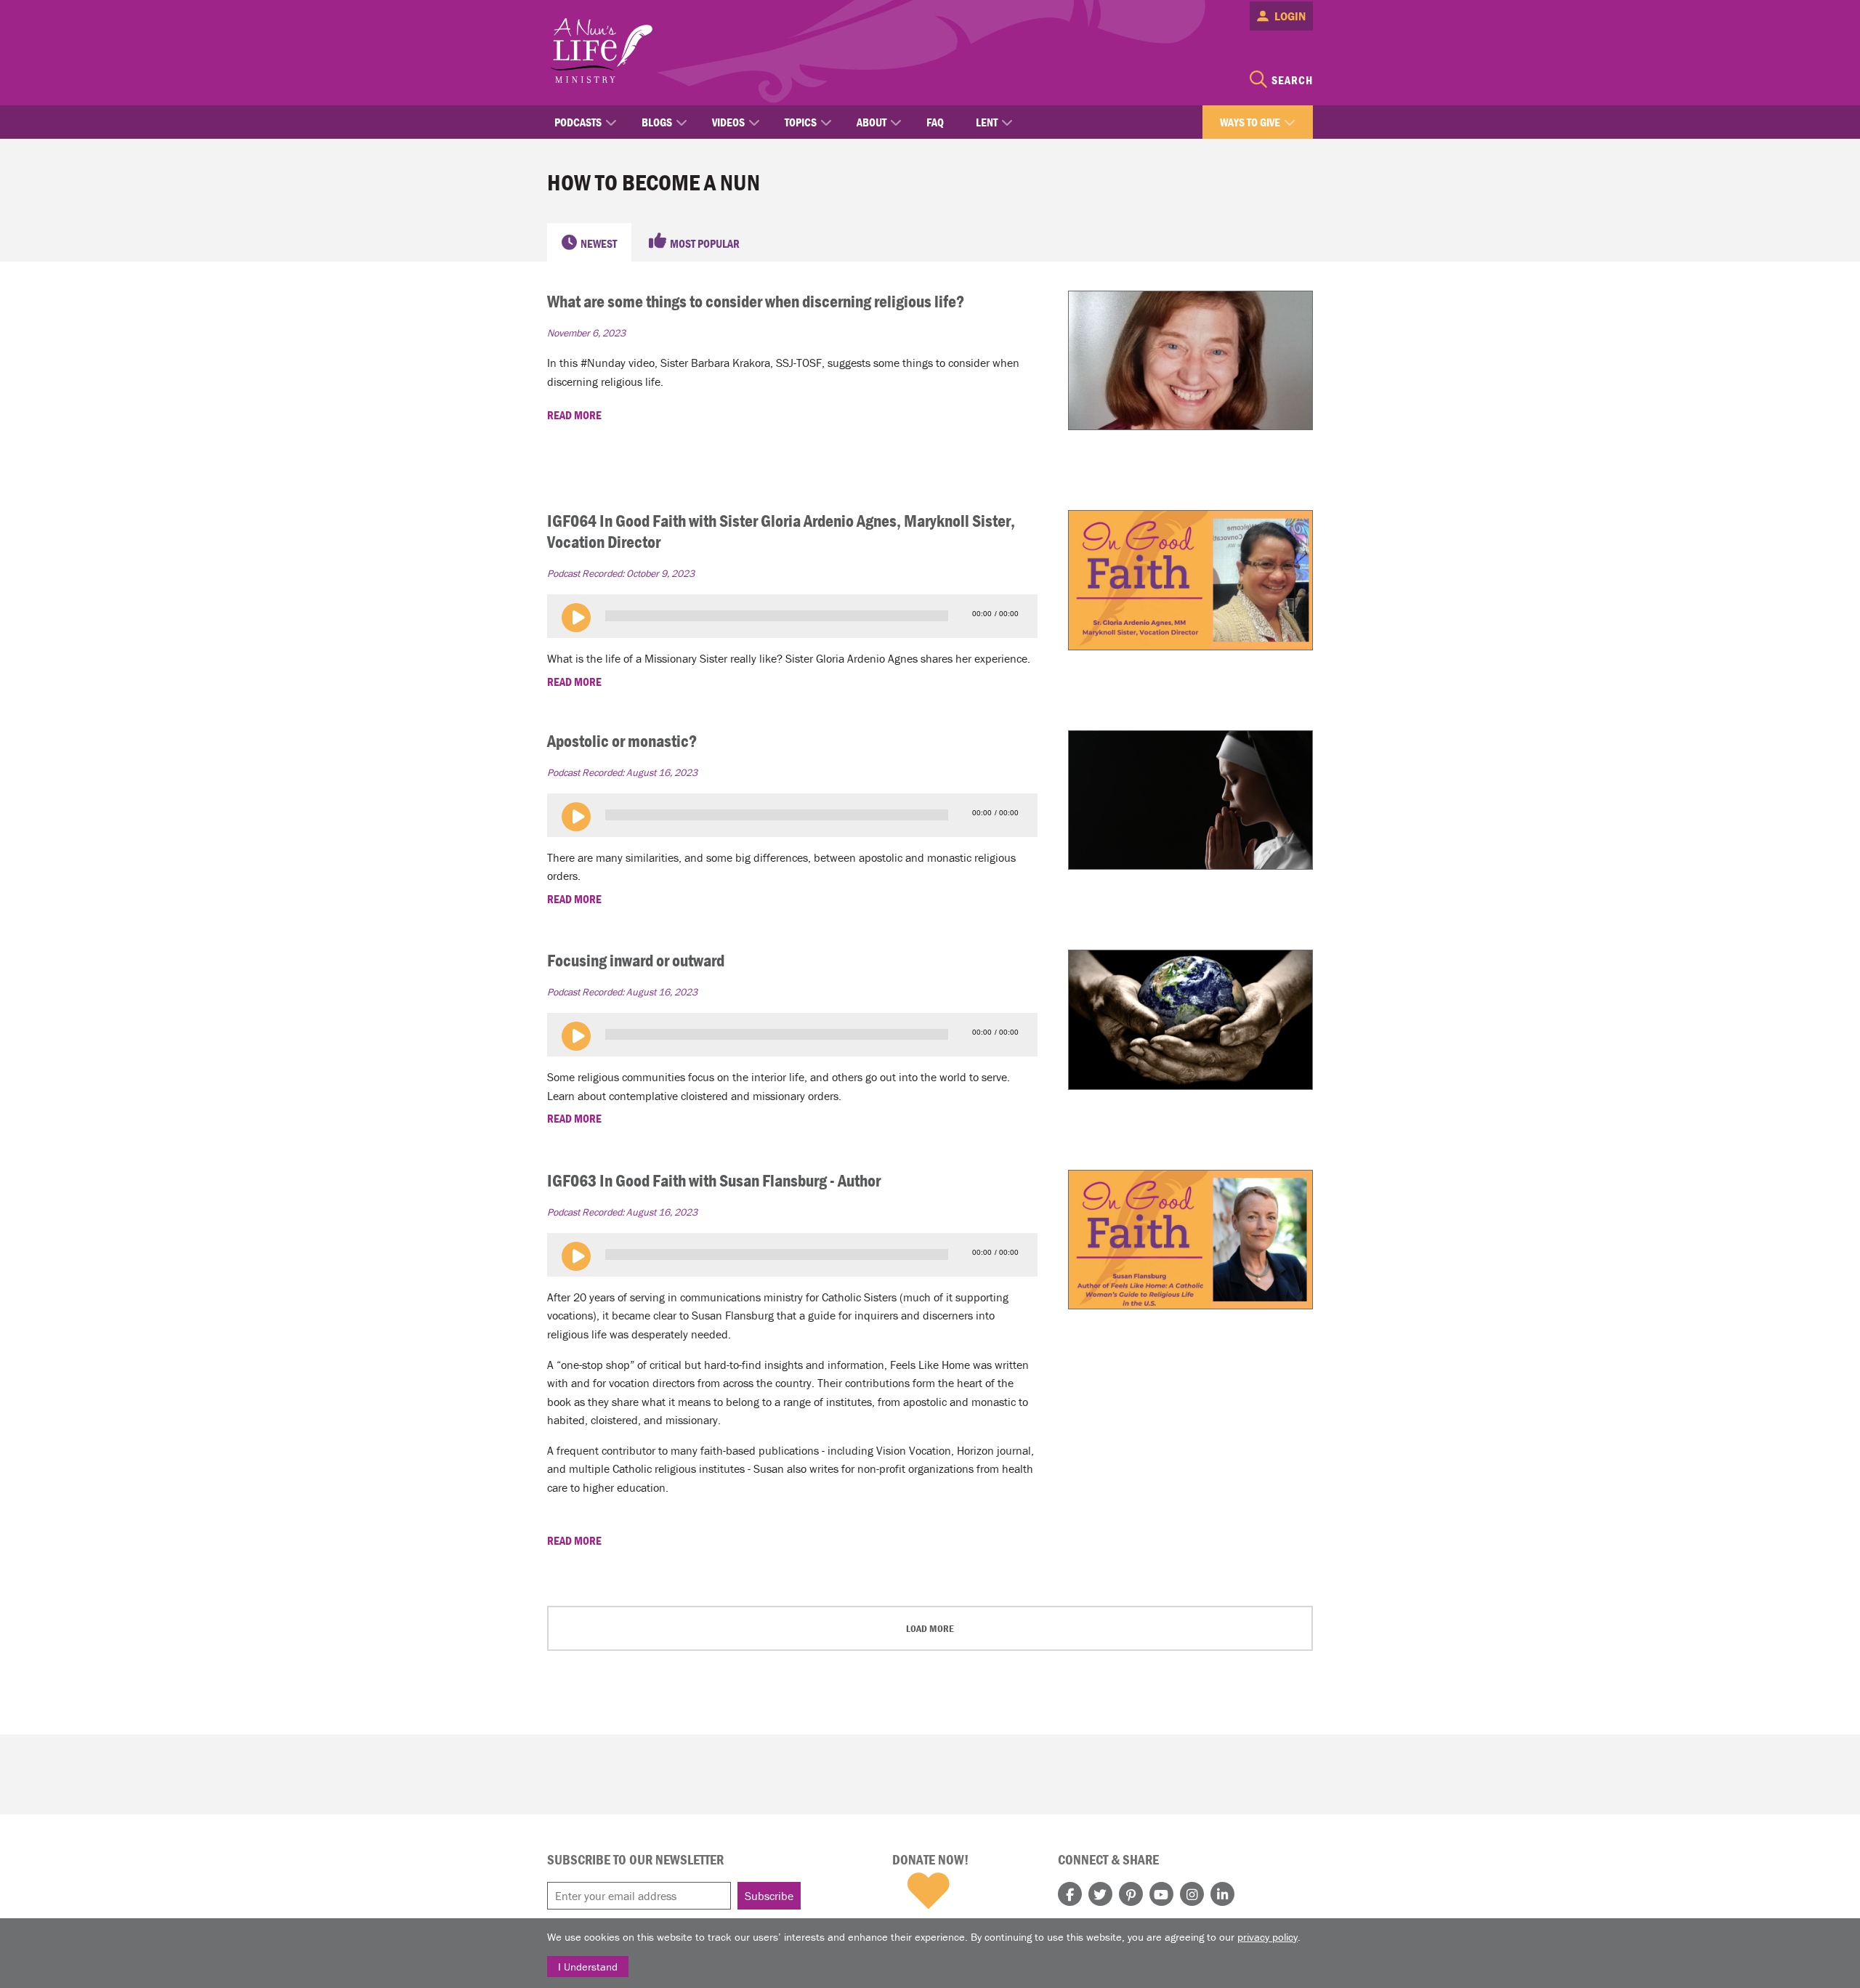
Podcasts (578, 122)
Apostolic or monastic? (622, 741)
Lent (987, 122)
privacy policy (1267, 1937)
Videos (728, 122)
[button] (576, 618)
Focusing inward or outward (636, 960)
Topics (801, 122)
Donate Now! (930, 1859)
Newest (599, 243)
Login (1290, 16)
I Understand (588, 1967)
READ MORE (575, 415)
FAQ (935, 122)
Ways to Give (1250, 122)
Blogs (657, 122)
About (872, 122)
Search (1292, 80)
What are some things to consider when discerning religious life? (756, 301)
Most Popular (705, 243)
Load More (930, 1628)
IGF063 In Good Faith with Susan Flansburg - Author (714, 1180)
